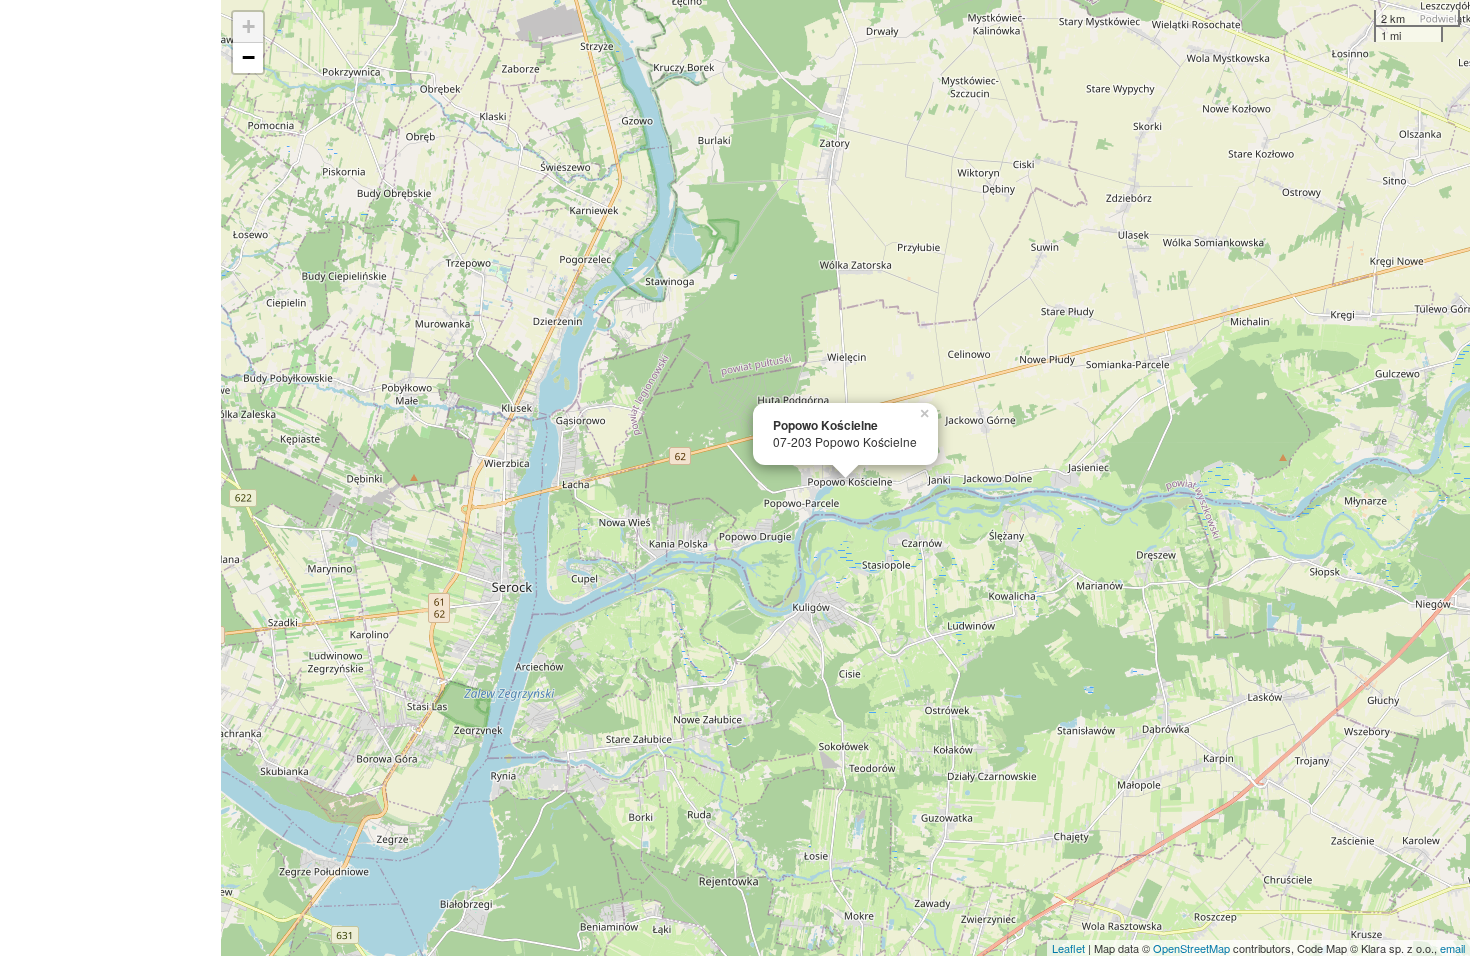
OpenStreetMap (1191, 948)
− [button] (248, 57)
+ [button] (248, 26)
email (1452, 948)
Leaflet (1068, 948)
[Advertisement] (110, 478)
